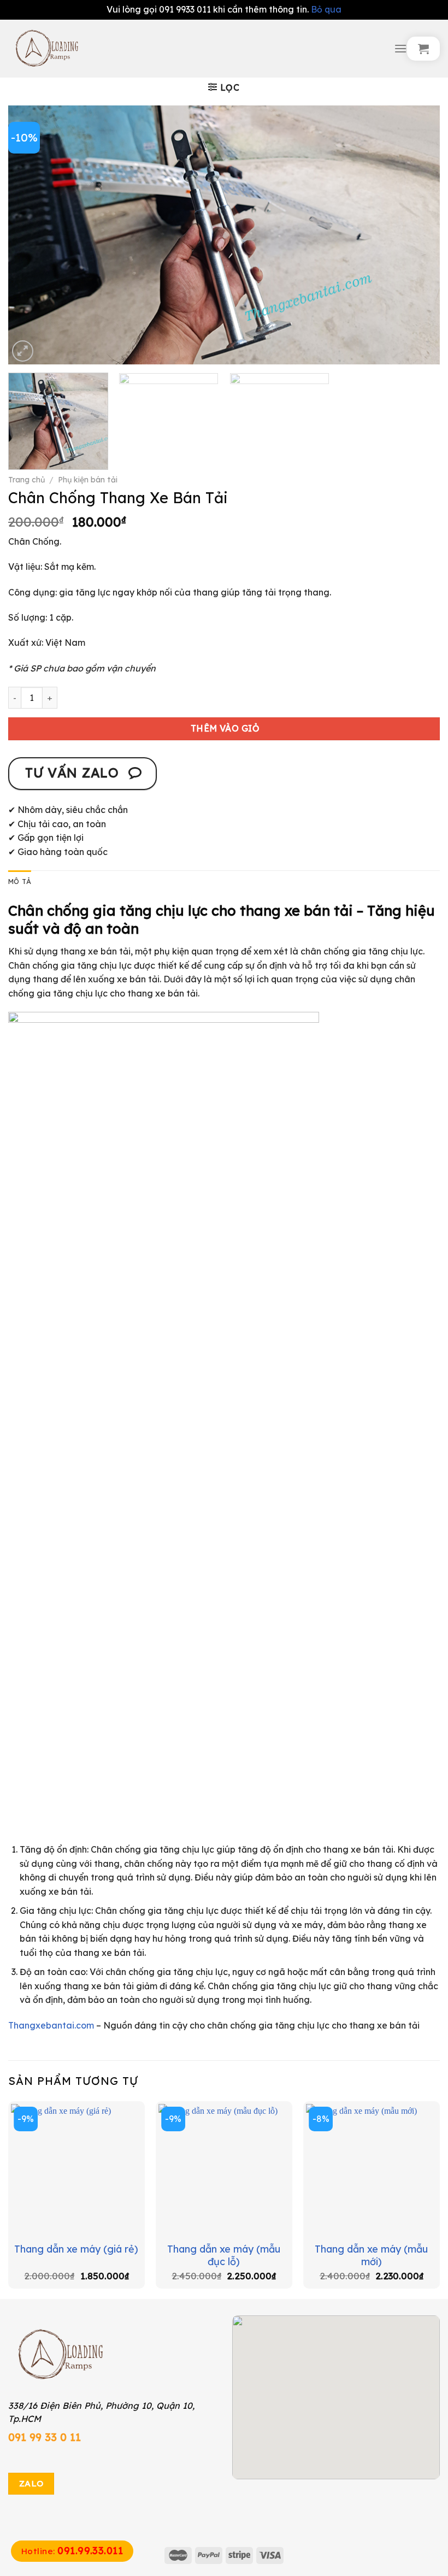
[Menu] (400, 48)
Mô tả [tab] (20, 881)
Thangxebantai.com (51, 2025)
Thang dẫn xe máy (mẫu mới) (371, 2255)
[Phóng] (23, 351)
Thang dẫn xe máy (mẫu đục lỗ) (224, 2255)
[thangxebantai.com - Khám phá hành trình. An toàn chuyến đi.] (197, 49)
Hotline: (72, 2551)
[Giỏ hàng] (423, 49)
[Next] (417, 235)
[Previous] (31, 235)
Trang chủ (26, 480)
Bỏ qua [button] (326, 9)
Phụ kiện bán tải (88, 480)
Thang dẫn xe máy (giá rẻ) (76, 2249)
